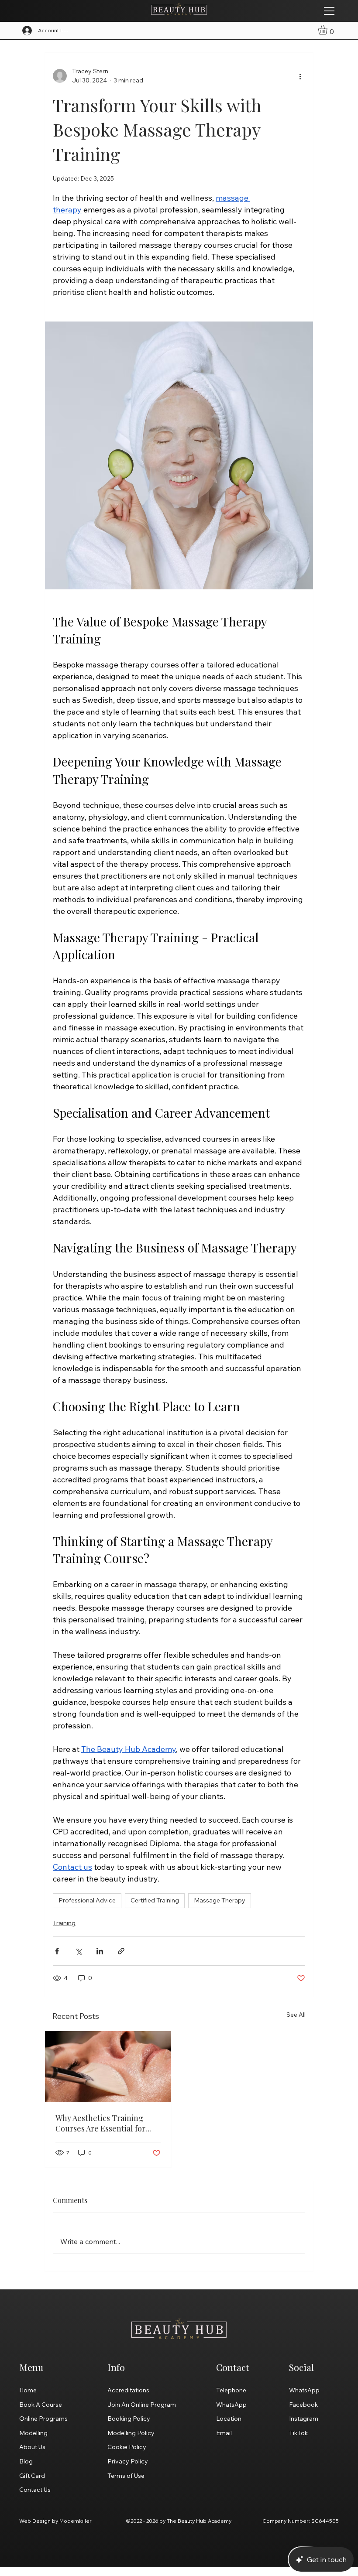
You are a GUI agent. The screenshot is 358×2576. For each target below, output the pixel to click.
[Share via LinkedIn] (100, 1951)
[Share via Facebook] (57, 1951)
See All (296, 2015)
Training (64, 1923)
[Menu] (330, 11)
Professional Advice (87, 1900)
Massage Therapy (220, 1900)
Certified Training (155, 1900)
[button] (328, 30)
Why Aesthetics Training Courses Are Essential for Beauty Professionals (100, 2123)
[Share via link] (121, 1951)
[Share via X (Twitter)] (78, 1951)
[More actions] (300, 76)
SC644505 (325, 2521)
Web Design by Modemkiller (55, 2521)
